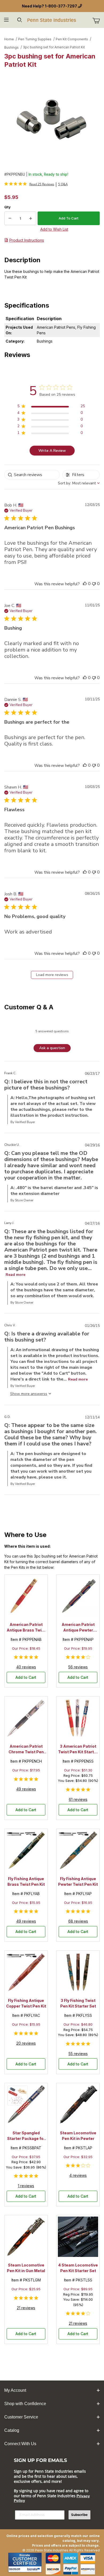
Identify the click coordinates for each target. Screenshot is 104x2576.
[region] (51, 407)
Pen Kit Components (72, 39)
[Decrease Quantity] (10, 218)
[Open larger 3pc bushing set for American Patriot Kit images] (52, 119)
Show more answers (28, 1394)
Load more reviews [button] (52, 975)
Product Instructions (27, 240)
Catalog (12, 2430)
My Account (15, 2390)
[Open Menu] (7, 20)
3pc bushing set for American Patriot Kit (54, 47)
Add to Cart (26, 1677)
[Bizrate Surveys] (34, 2569)
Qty (7, 207)
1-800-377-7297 (61, 6)
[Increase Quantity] (31, 218)
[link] (29, 184)
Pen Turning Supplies (35, 39)
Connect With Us (20, 2444)
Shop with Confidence (25, 2404)
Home (9, 39)
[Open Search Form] (20, 20)
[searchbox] (32, 475)
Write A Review (52, 451)
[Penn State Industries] (52, 20)
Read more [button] (15, 1275)
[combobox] (79, 483)
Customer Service (21, 2417)
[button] (85, 584)
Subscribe (79, 2515)
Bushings (11, 47)
